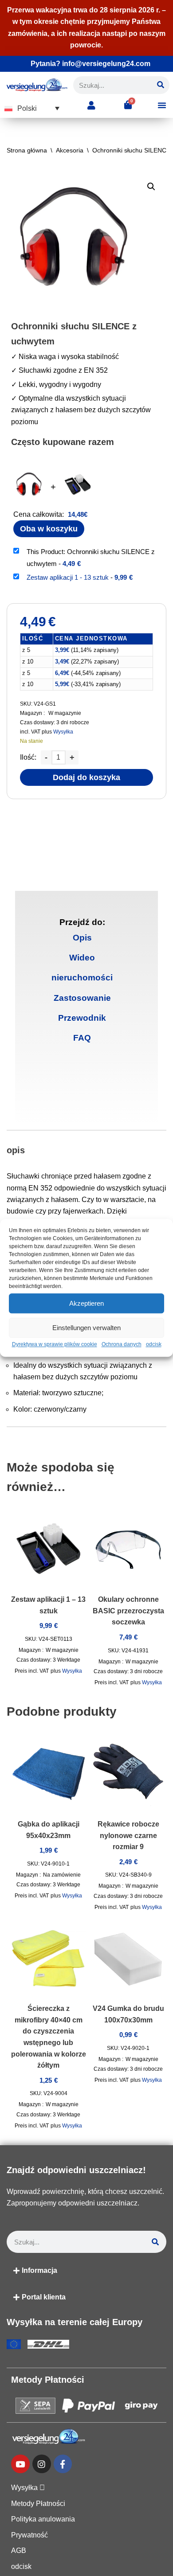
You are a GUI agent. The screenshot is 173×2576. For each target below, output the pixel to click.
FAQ (82, 1038)
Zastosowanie (82, 998)
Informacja (39, 2270)
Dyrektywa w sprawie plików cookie (55, 1344)
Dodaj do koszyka (86, 777)
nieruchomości (82, 978)
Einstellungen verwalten (86, 1328)
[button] (32, 108)
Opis (82, 938)
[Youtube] (20, 2464)
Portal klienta (44, 2297)
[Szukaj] (161, 85)
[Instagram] (42, 2464)
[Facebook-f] (63, 2464)
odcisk (154, 1344)
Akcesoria (70, 150)
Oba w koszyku (49, 529)
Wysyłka (63, 732)
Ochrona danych (122, 1344)
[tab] (82, 938)
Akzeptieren (86, 1303)
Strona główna (27, 150)
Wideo (82, 958)
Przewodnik (82, 1018)
